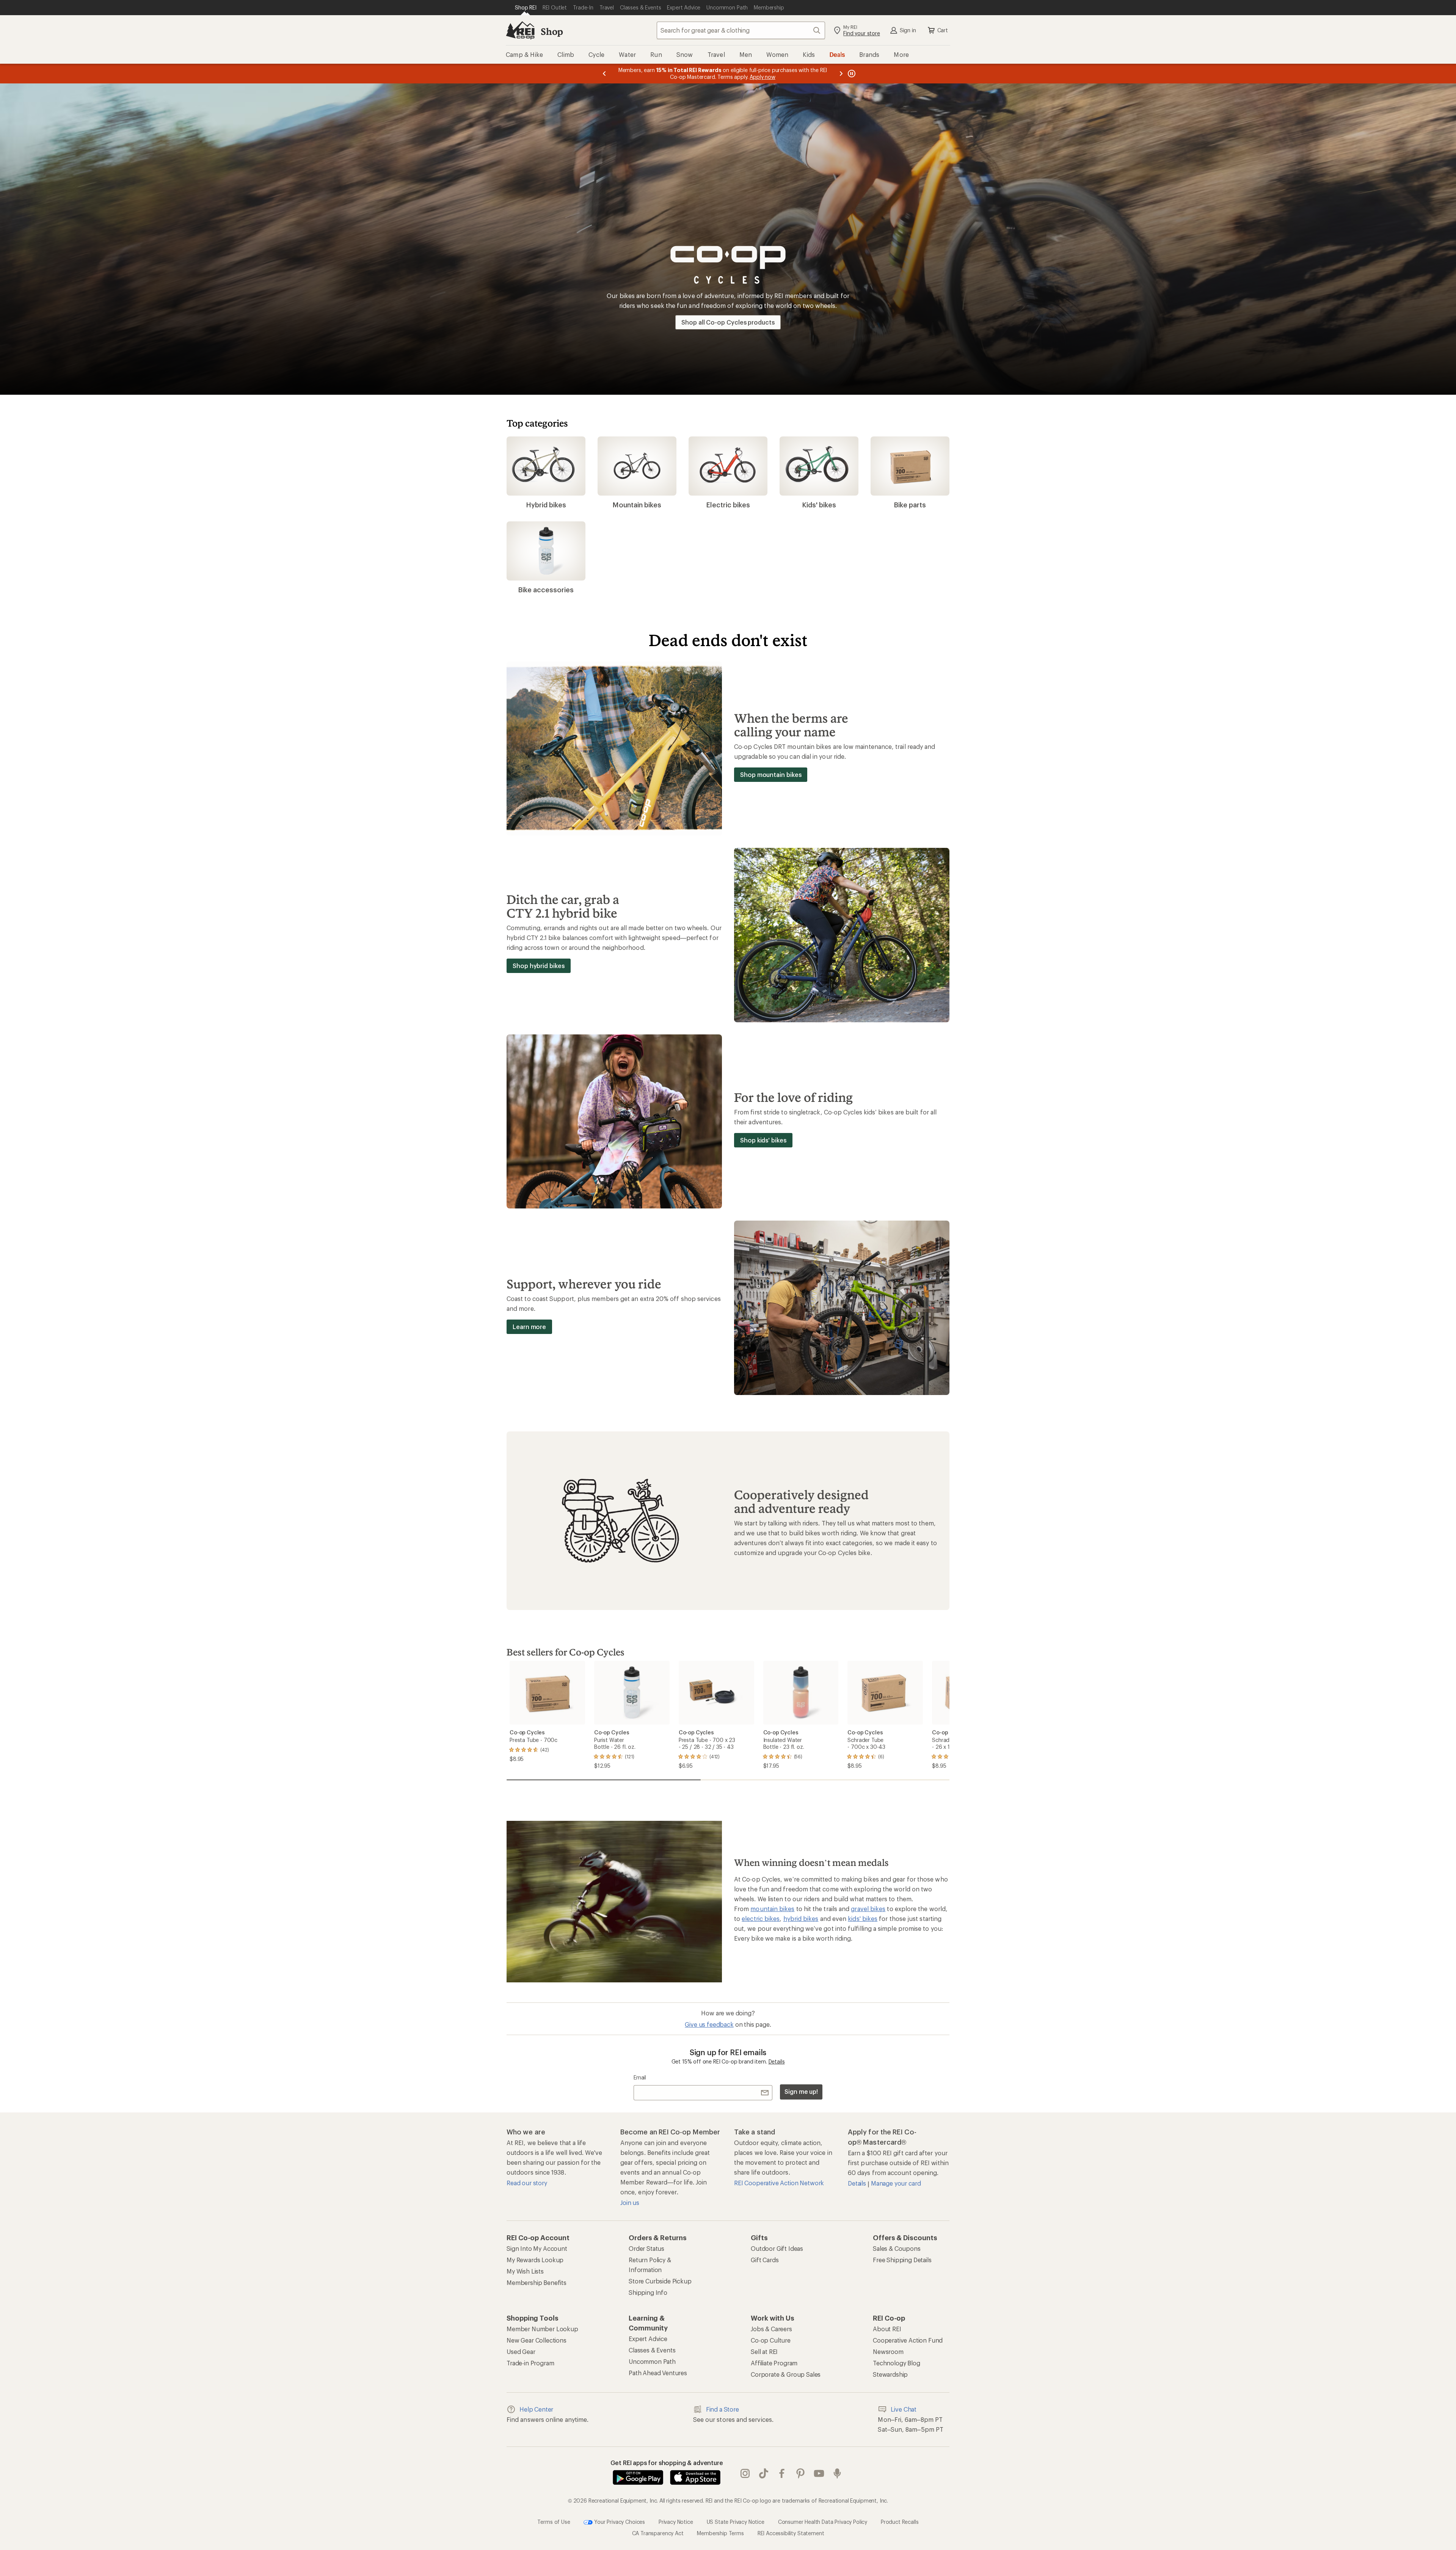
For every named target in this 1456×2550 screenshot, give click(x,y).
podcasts (837, 2473)
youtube (819, 2473)
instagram (745, 2473)
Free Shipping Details (902, 2260)
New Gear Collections (537, 2340)
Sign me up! (801, 2091)
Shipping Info (648, 2292)
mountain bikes (772, 1909)
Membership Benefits (537, 2282)
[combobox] (741, 30)
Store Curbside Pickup (660, 2281)
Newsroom (888, 2351)
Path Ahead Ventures (658, 2373)
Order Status (646, 2248)
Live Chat (904, 2409)
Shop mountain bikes (771, 774)
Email (640, 2077)
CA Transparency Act (658, 2533)
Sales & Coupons (897, 2248)
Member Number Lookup (542, 2329)
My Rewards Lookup (535, 2260)
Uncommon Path (652, 2361)
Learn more (529, 1327)
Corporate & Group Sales (786, 2374)
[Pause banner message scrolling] (851, 74)
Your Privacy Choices (619, 2521)
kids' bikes (863, 1918)
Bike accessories (546, 590)
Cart (943, 30)
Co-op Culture (771, 2340)
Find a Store (723, 2409)
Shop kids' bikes (763, 1140)
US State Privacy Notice (736, 2521)
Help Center (536, 2409)
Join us (630, 2202)
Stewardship (890, 2374)
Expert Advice (648, 2339)
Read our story (527, 2183)
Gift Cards (765, 2260)
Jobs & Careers (771, 2329)
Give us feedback (709, 2024)
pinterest (801, 2473)
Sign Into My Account (537, 2248)
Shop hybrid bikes (539, 966)
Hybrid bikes (546, 505)
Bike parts (910, 505)
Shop (552, 31)
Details (777, 2061)
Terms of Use (554, 2521)
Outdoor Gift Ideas (777, 2248)
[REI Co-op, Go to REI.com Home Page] (520, 30)
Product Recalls (900, 2521)
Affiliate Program (774, 2363)
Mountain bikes (637, 505)
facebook (782, 2473)
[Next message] (841, 74)
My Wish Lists (525, 2271)
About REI (887, 2329)
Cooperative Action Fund (908, 2340)
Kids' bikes (819, 505)
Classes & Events (652, 2350)
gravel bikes (868, 1909)
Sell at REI (764, 2351)
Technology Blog (897, 2363)
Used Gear (521, 2351)
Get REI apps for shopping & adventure (667, 2463)
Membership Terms (720, 2533)
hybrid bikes (801, 1918)
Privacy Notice (676, 2521)
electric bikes (761, 1918)
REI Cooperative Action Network (779, 2183)
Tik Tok (764, 2473)
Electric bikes (728, 505)
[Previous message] (604, 74)
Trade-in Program (530, 2363)
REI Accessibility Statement (791, 2533)
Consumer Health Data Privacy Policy (823, 2521)
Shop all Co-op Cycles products (728, 322)
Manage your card (896, 2183)
